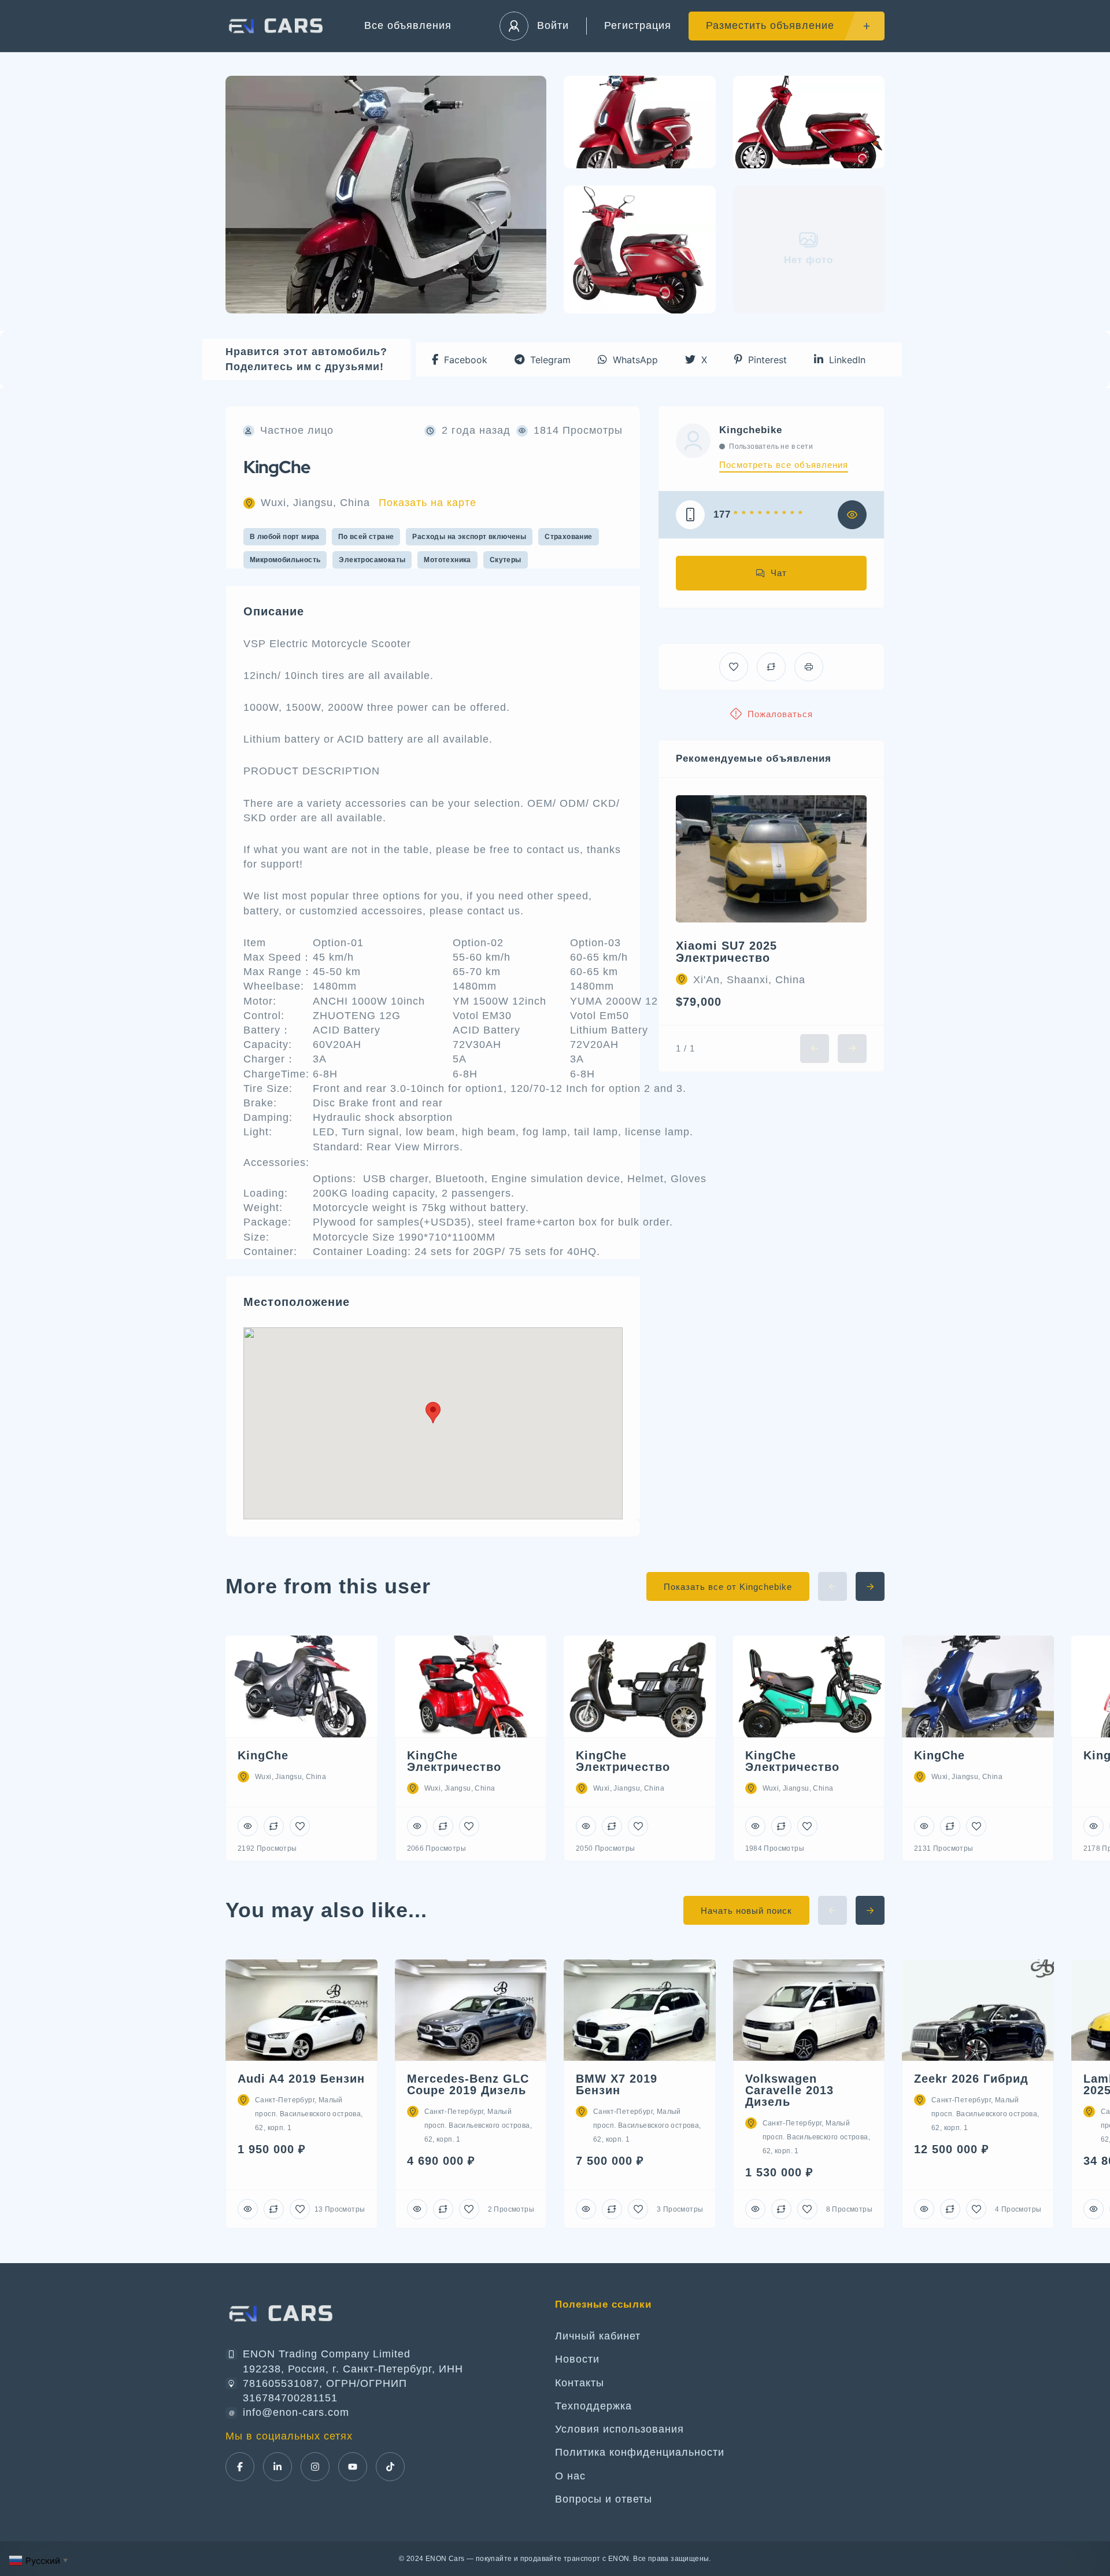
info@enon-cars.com (296, 2412)
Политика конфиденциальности (640, 2452)
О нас (570, 2476)
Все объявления (408, 25)
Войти (553, 25)
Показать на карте (428, 503)
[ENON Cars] (277, 26)
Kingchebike (751, 430)
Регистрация (638, 25)
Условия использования (619, 2429)
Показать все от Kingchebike (728, 1587)
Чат (779, 573)
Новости (577, 2359)
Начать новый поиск (746, 1911)
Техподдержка (593, 2406)
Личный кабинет (598, 2336)
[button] (460, 359)
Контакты (580, 2383)
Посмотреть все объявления (784, 465)
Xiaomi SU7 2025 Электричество (726, 952)
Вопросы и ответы (604, 2499)
